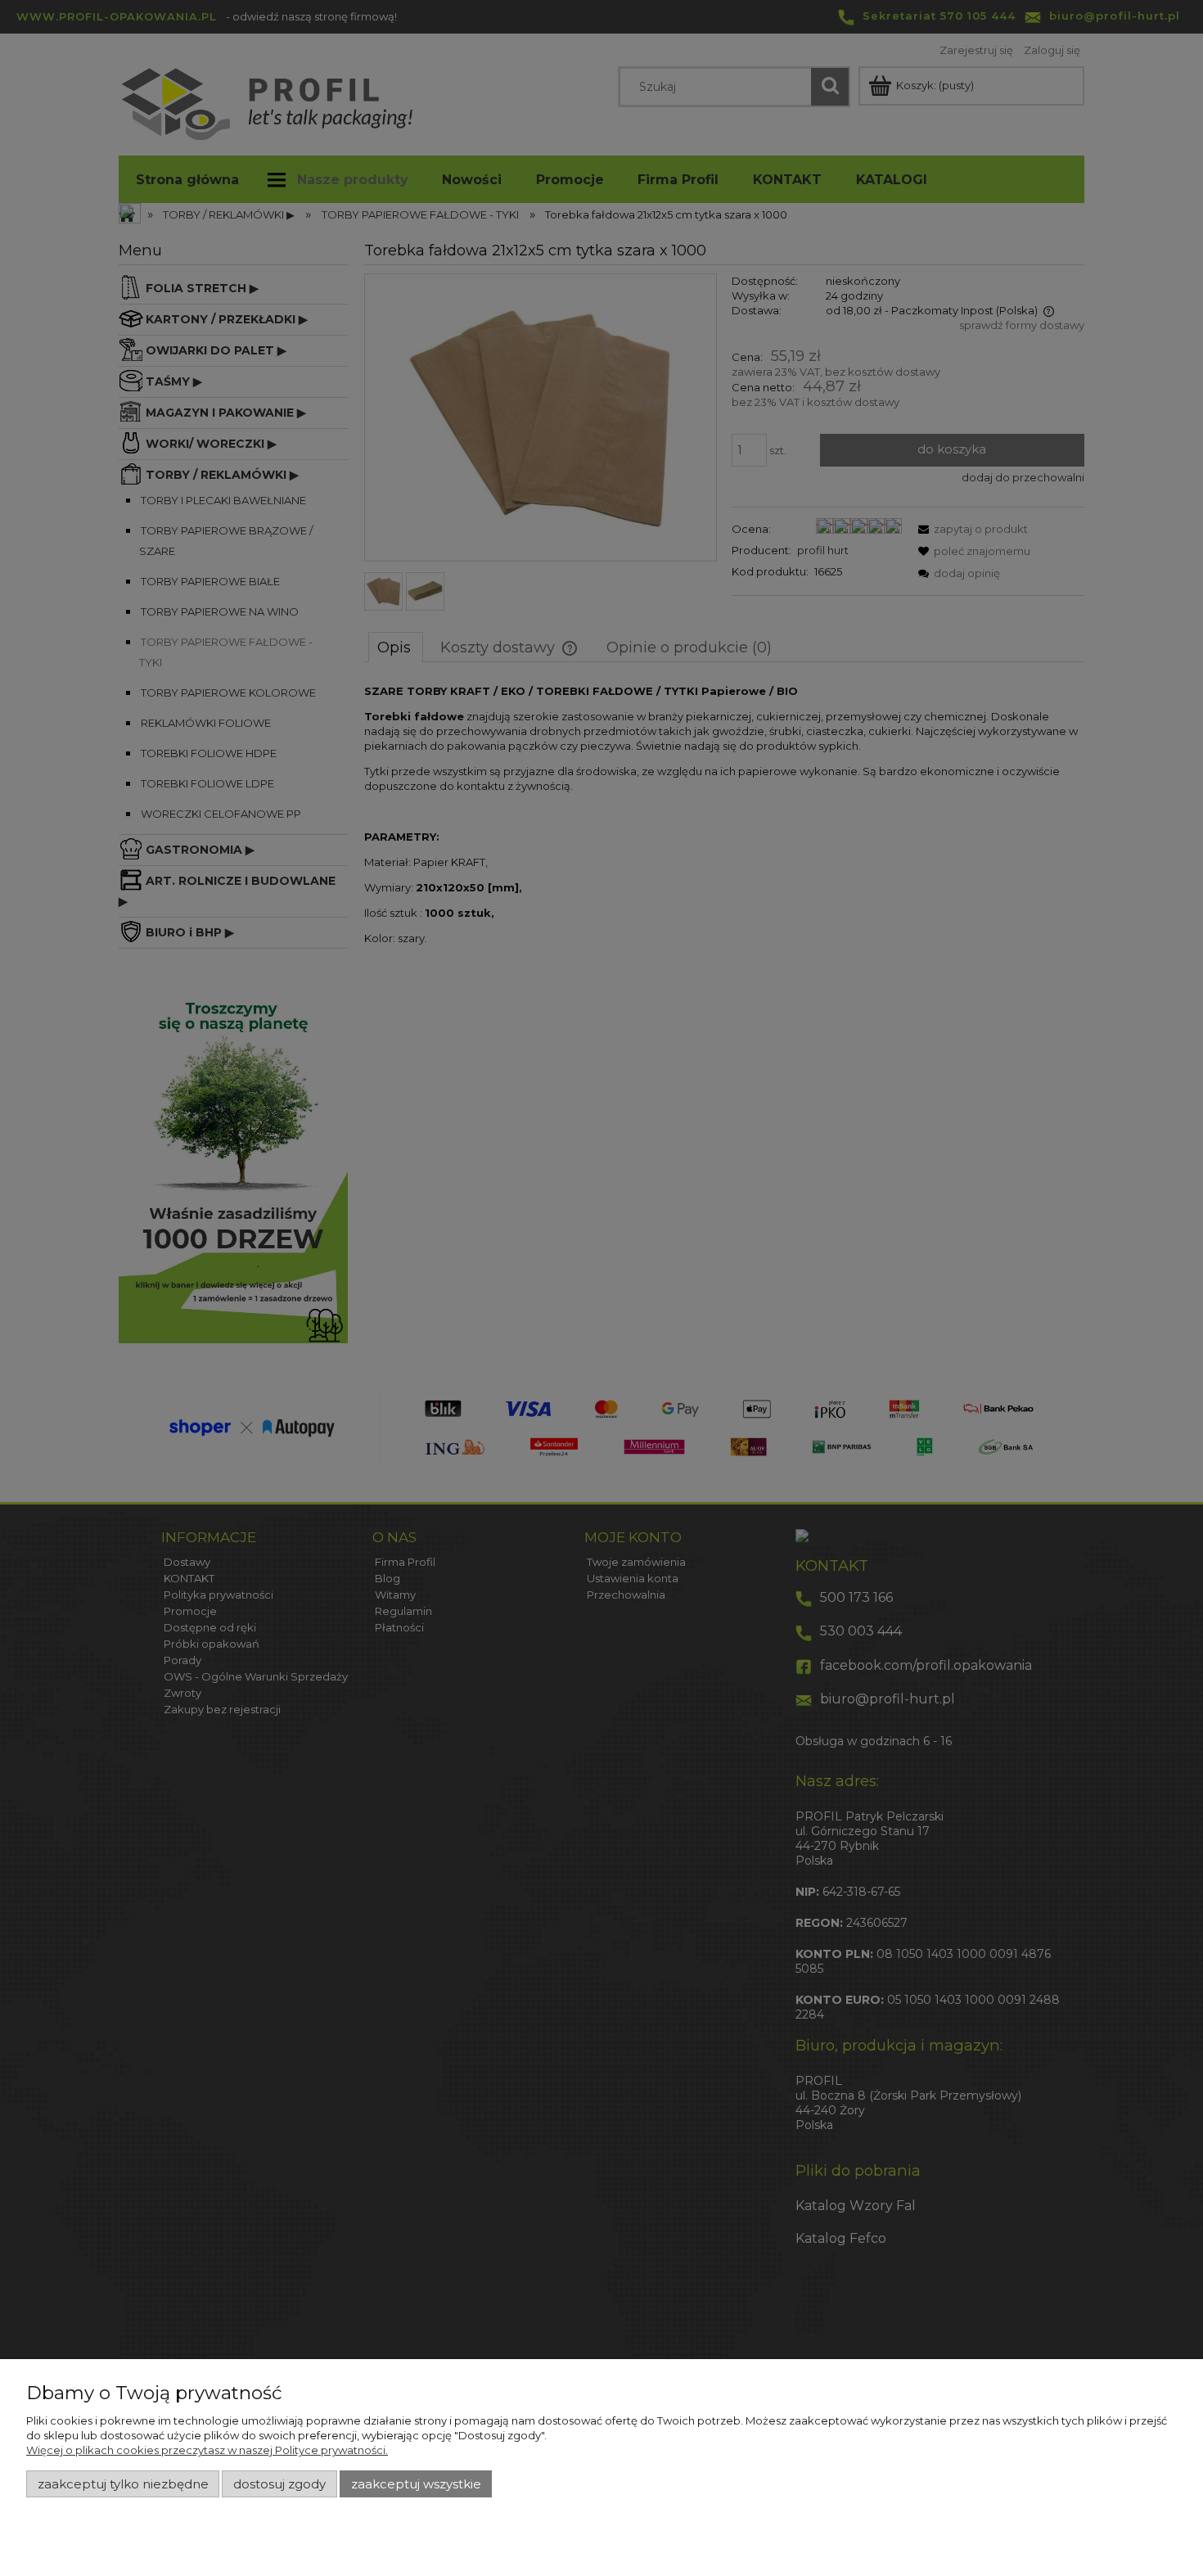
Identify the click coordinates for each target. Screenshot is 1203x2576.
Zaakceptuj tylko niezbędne (123, 2484)
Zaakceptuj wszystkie (416, 2484)
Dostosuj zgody (279, 2484)
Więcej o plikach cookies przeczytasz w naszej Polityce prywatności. (207, 2450)
